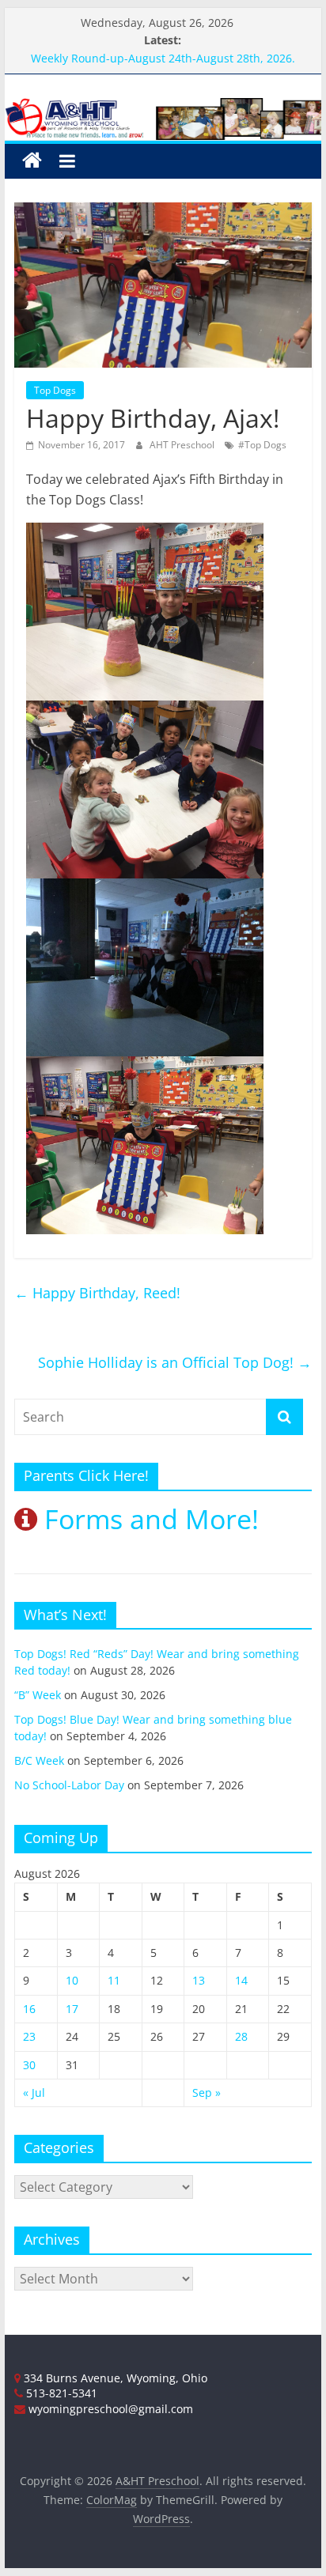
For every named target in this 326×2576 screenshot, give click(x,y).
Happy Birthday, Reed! (97, 1293)
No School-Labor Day (69, 1785)
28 (241, 2036)
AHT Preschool (183, 445)
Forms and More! (148, 1519)
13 (199, 1980)
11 (114, 1980)
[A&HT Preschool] (32, 161)
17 (72, 2009)
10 (72, 1980)
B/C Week (39, 1760)
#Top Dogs (262, 445)
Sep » (207, 2093)
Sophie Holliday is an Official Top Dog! (175, 1362)
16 (29, 2009)
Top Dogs (55, 390)
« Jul (34, 2093)
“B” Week (38, 1695)
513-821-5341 (60, 2393)
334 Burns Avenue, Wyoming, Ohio (114, 2378)
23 (29, 2036)
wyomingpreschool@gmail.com (109, 2409)
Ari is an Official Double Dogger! (116, 49)
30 (29, 2065)
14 (241, 1980)
